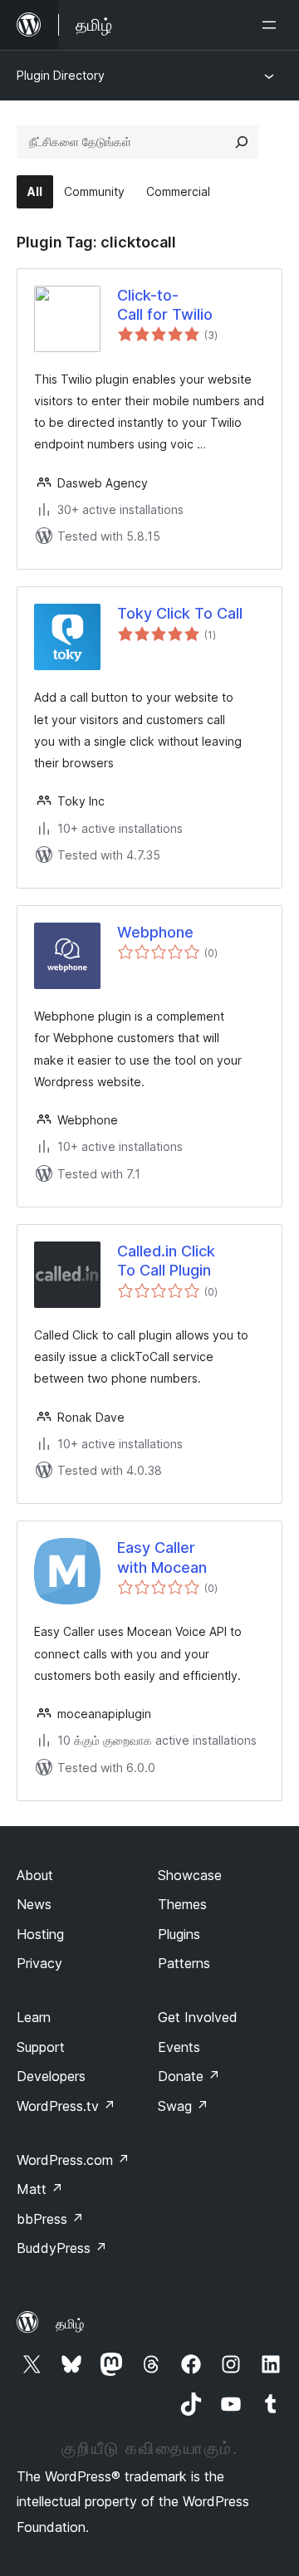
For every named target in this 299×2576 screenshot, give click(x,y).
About (35, 1875)
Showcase (190, 1875)
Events (179, 2047)
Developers (51, 2076)
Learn (34, 2017)
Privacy (39, 1963)
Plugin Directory (61, 75)
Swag (183, 2106)
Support (41, 2047)
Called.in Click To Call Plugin (166, 1261)
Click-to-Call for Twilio (165, 305)
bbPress (50, 2219)
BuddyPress (62, 2248)
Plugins (179, 1934)
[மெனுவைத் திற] (272, 25)
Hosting (40, 1934)
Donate (189, 2076)
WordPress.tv (66, 2106)
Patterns (184, 1963)
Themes (182, 1904)
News (34, 1904)
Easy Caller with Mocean (162, 1557)
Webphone (155, 932)
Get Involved (198, 2017)
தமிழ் (70, 2324)
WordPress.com (73, 2160)
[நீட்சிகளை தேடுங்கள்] (242, 142)
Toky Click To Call (180, 613)
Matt (40, 2189)
